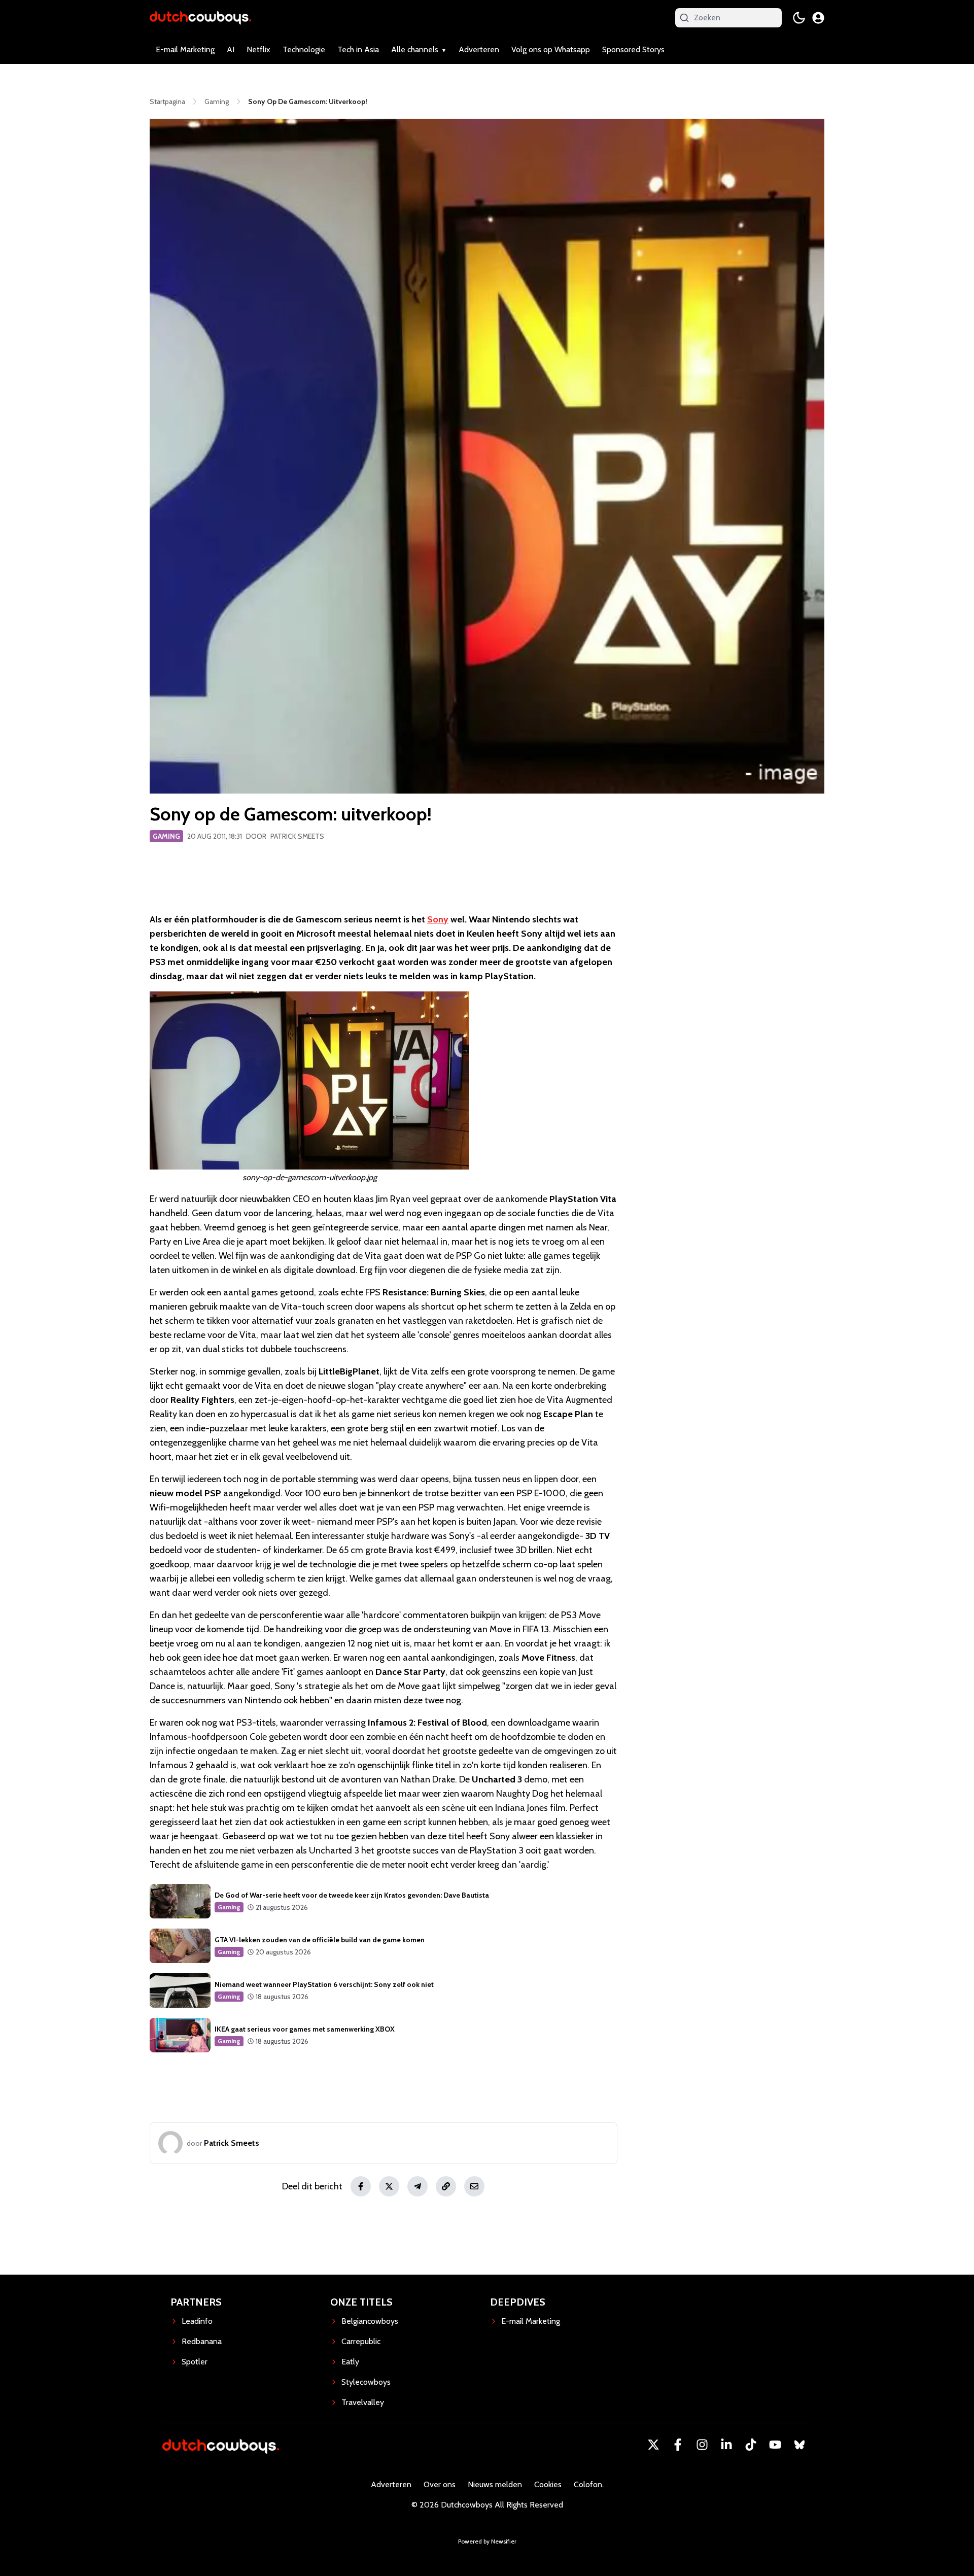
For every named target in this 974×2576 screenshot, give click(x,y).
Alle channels (415, 49)
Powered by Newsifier (487, 2541)
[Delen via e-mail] (474, 2186)
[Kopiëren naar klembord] (446, 2186)
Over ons (440, 2484)
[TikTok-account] (751, 2445)
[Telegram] (418, 2186)
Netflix (258, 49)
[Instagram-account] (702, 2445)
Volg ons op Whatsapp (551, 49)
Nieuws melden (495, 2484)
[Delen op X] (389, 2186)
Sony (438, 919)
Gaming (166, 836)
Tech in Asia (358, 49)
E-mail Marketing (185, 49)
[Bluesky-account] (799, 2445)
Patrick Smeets (297, 836)
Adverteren (479, 49)
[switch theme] (799, 18)
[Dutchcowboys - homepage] (200, 18)
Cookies (548, 2484)
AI (231, 49)
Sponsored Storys (633, 49)
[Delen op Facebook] (361, 2186)
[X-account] (653, 2445)
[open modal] (818, 18)
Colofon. (589, 2484)
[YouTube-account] (775, 2445)
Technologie (304, 49)
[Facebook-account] (678, 2445)
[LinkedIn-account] (726, 2445)
